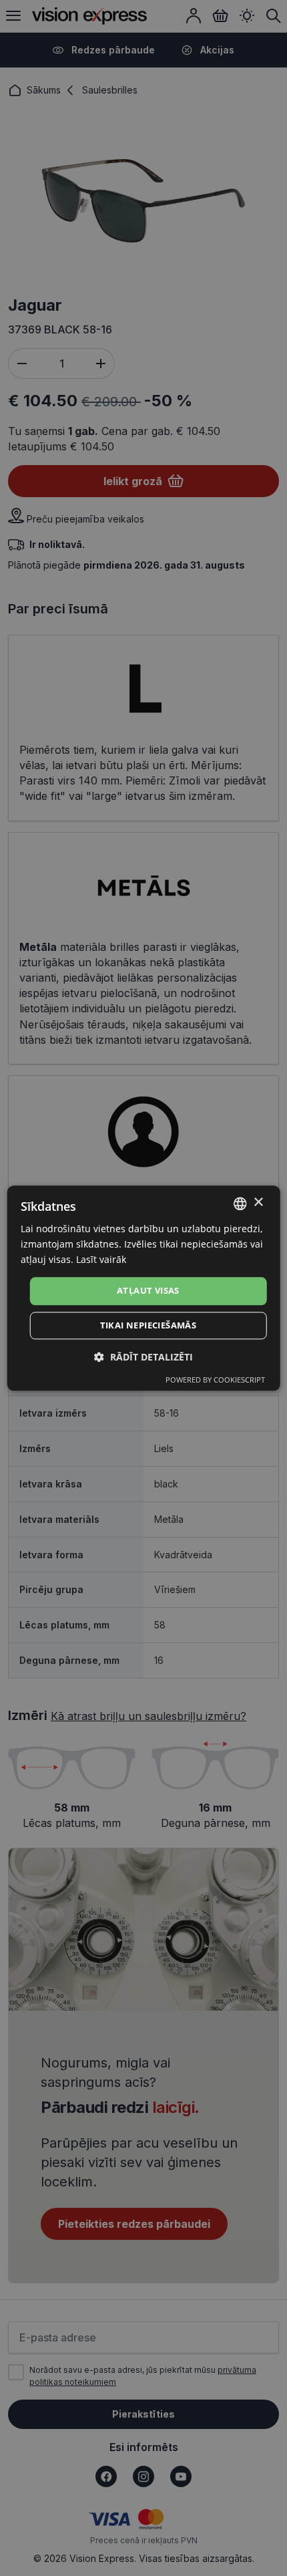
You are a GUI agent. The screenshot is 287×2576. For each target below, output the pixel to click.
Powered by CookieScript (215, 1380)
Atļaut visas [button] (148, 1291)
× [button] (258, 1202)
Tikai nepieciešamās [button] (149, 1325)
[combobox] (240, 1203)
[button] (143, 1357)
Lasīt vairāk (101, 1259)
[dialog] (144, 1288)
